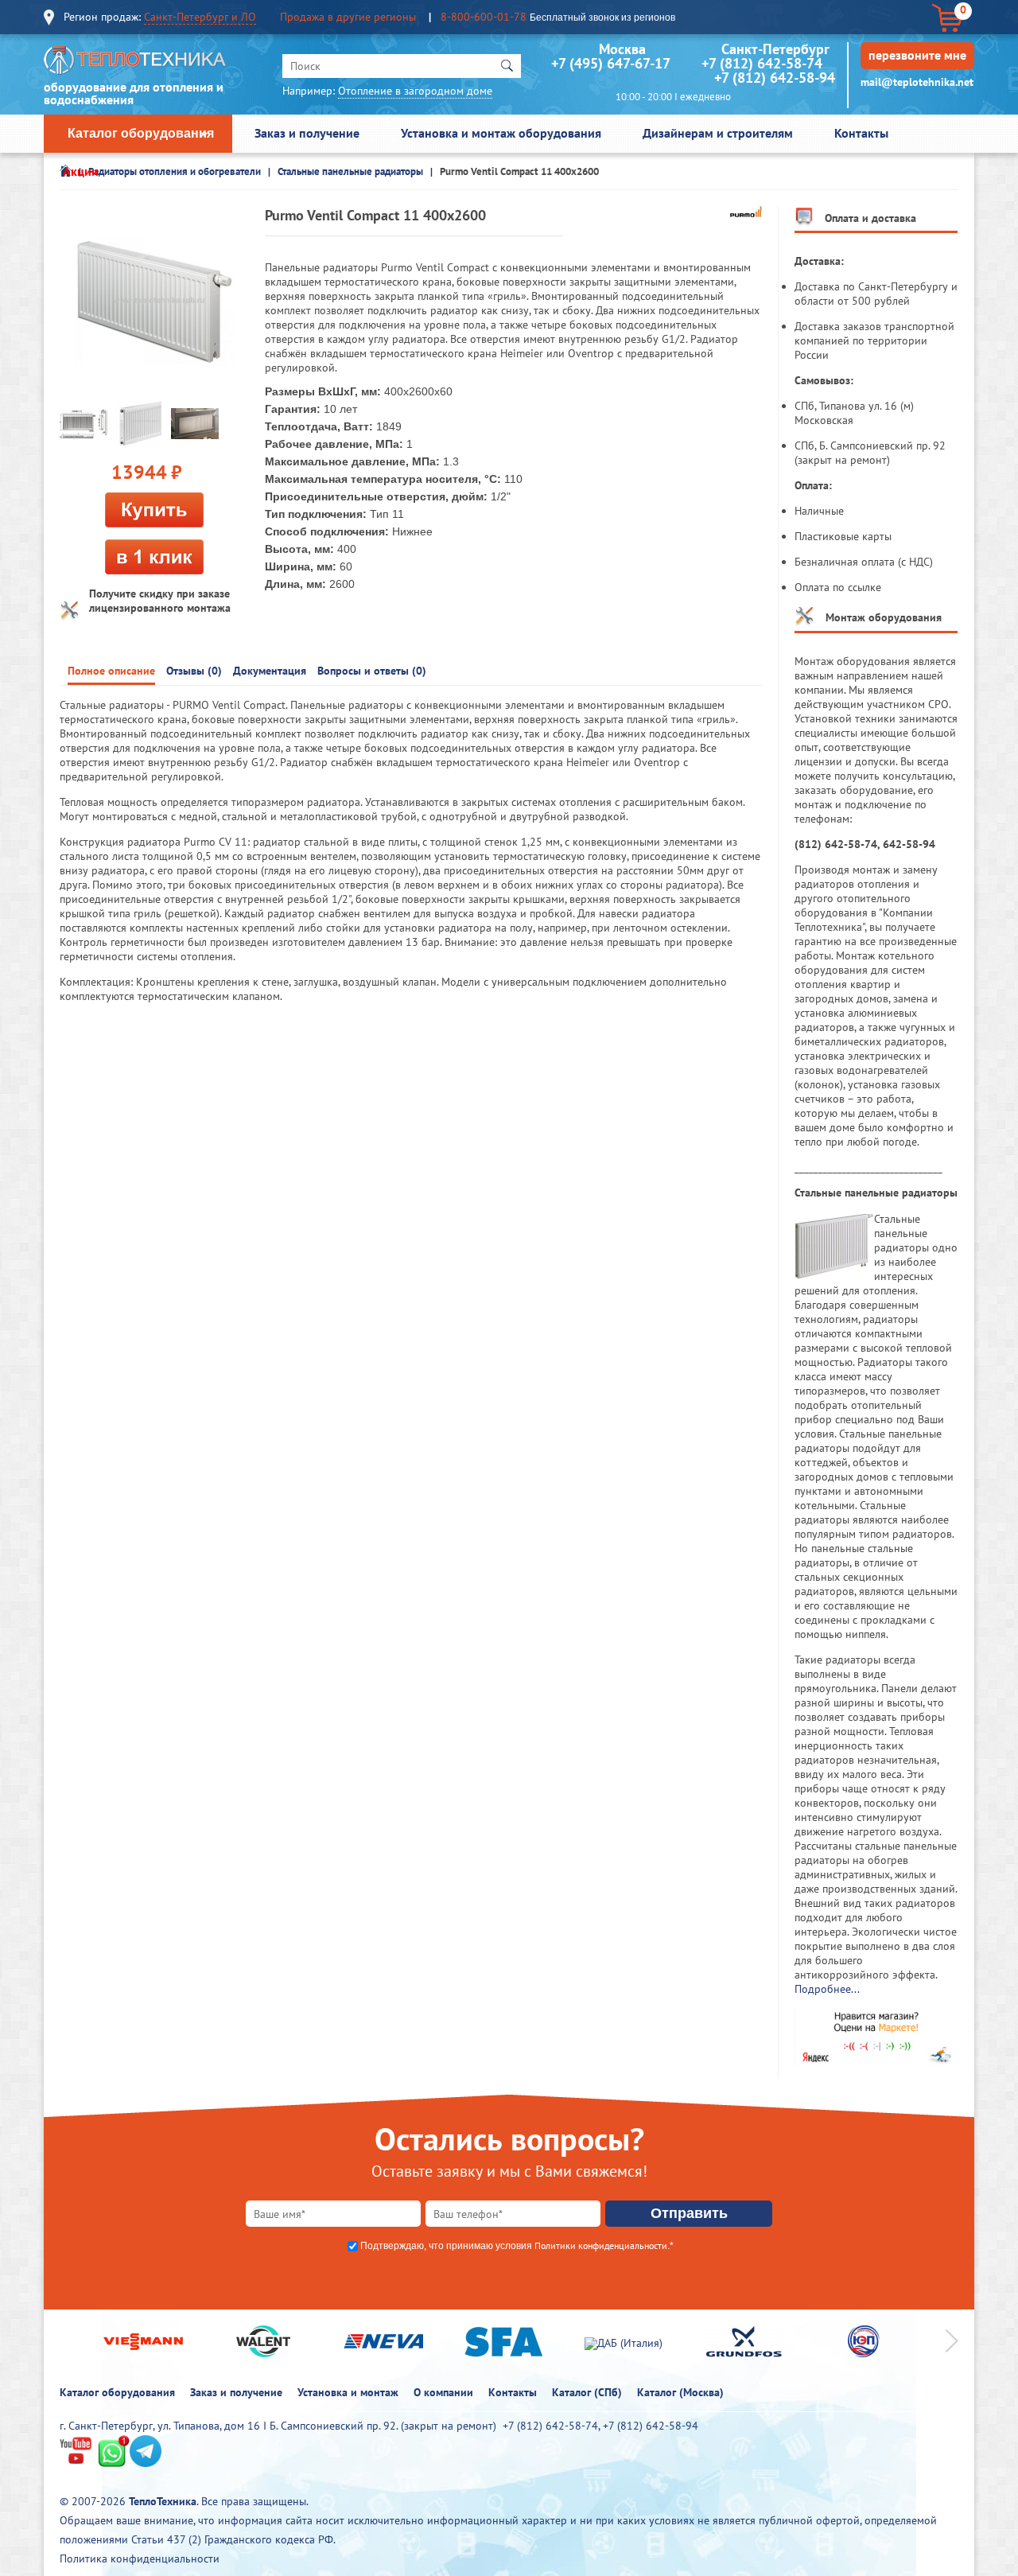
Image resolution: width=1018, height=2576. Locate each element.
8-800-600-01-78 (484, 17)
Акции (81, 171)
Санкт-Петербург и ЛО (200, 17)
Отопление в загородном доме (415, 91)
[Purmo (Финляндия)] (746, 213)
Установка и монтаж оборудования (501, 133)
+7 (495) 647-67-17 (610, 63)
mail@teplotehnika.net (917, 82)
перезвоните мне (917, 55)
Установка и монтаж (348, 2392)
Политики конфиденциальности (601, 2245)
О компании (443, 2392)
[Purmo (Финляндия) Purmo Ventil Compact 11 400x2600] (154, 302)
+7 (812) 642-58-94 (775, 78)
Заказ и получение (307, 133)
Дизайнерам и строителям (718, 133)
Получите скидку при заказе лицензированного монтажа (160, 601)
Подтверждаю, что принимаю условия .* (517, 2246)
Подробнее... (827, 1989)
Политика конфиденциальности (140, 2558)
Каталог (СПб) (587, 2392)
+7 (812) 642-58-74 (762, 63)
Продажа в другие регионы (348, 17)
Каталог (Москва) (680, 2392)
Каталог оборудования (141, 133)
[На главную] (135, 64)
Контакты (861, 133)
